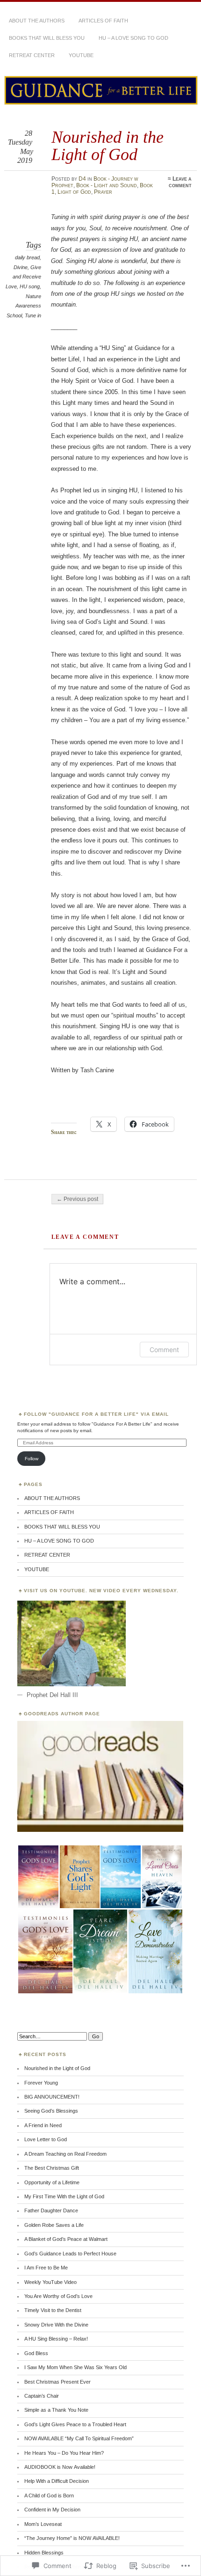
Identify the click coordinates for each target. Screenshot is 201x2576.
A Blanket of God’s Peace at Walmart (66, 2239)
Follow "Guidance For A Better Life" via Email (96, 1414)
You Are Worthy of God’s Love (58, 2296)
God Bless (36, 2353)
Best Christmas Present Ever (57, 2382)
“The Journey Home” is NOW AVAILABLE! (72, 2538)
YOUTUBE (81, 55)
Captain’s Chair (42, 2396)
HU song (30, 286)
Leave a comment (180, 182)
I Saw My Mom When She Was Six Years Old (75, 2367)
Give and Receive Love (23, 277)
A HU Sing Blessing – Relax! (56, 2339)
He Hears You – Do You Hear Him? (64, 2453)
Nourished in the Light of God (57, 2068)
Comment (164, 1350)
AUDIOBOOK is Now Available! (60, 2467)
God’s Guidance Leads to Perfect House (70, 2254)
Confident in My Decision (52, 2510)
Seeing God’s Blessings (51, 2111)
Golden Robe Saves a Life (54, 2225)
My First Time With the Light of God (64, 2196)
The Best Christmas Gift (52, 2168)
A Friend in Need (43, 2125)
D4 (82, 179)
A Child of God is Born (49, 2495)
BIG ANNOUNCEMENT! (52, 2097)
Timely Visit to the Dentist (53, 2310)
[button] (38, 1877)
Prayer (103, 192)
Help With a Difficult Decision (57, 2481)
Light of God (74, 192)
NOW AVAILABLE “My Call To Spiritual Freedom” (79, 2438)
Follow (32, 1459)
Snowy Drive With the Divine (56, 2325)
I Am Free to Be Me (46, 2268)
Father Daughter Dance (51, 2210)
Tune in (33, 315)
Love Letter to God (46, 2139)
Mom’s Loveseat (43, 2524)
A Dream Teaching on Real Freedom (65, 2154)
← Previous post (77, 1199)
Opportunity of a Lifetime (52, 2182)
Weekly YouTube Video (50, 2282)
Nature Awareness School (24, 306)
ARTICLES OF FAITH (103, 21)
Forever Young (41, 2083)
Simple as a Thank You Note (56, 2410)
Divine (21, 267)
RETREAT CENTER (32, 55)
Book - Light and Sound (107, 185)
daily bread (27, 257)
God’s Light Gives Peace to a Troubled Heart (75, 2424)
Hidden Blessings (44, 2553)
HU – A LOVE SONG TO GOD (133, 38)
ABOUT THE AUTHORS (37, 21)
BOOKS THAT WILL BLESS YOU (47, 38)
